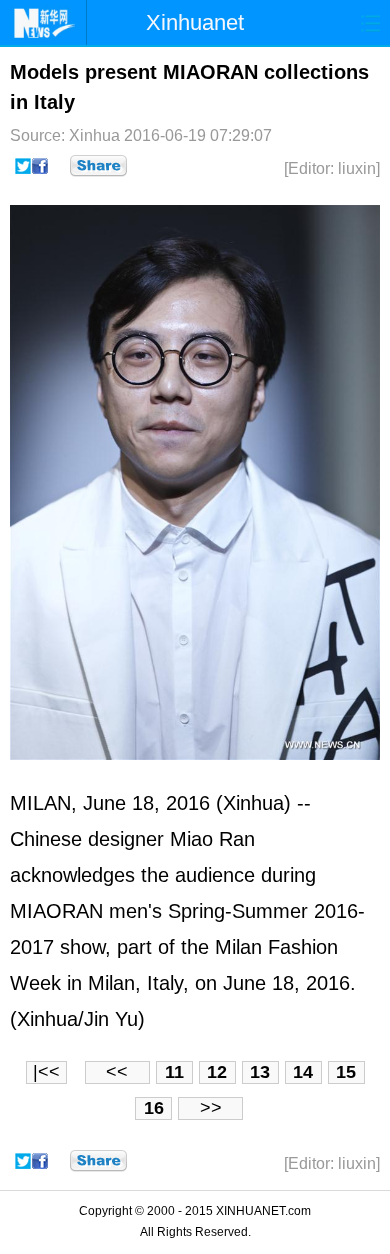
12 (217, 1072)
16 (154, 1108)
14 (303, 1072)
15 (346, 1072)
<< (117, 1072)
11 (174, 1072)
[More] (98, 166)
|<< (46, 1072)
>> (211, 1108)
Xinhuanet (195, 22)
